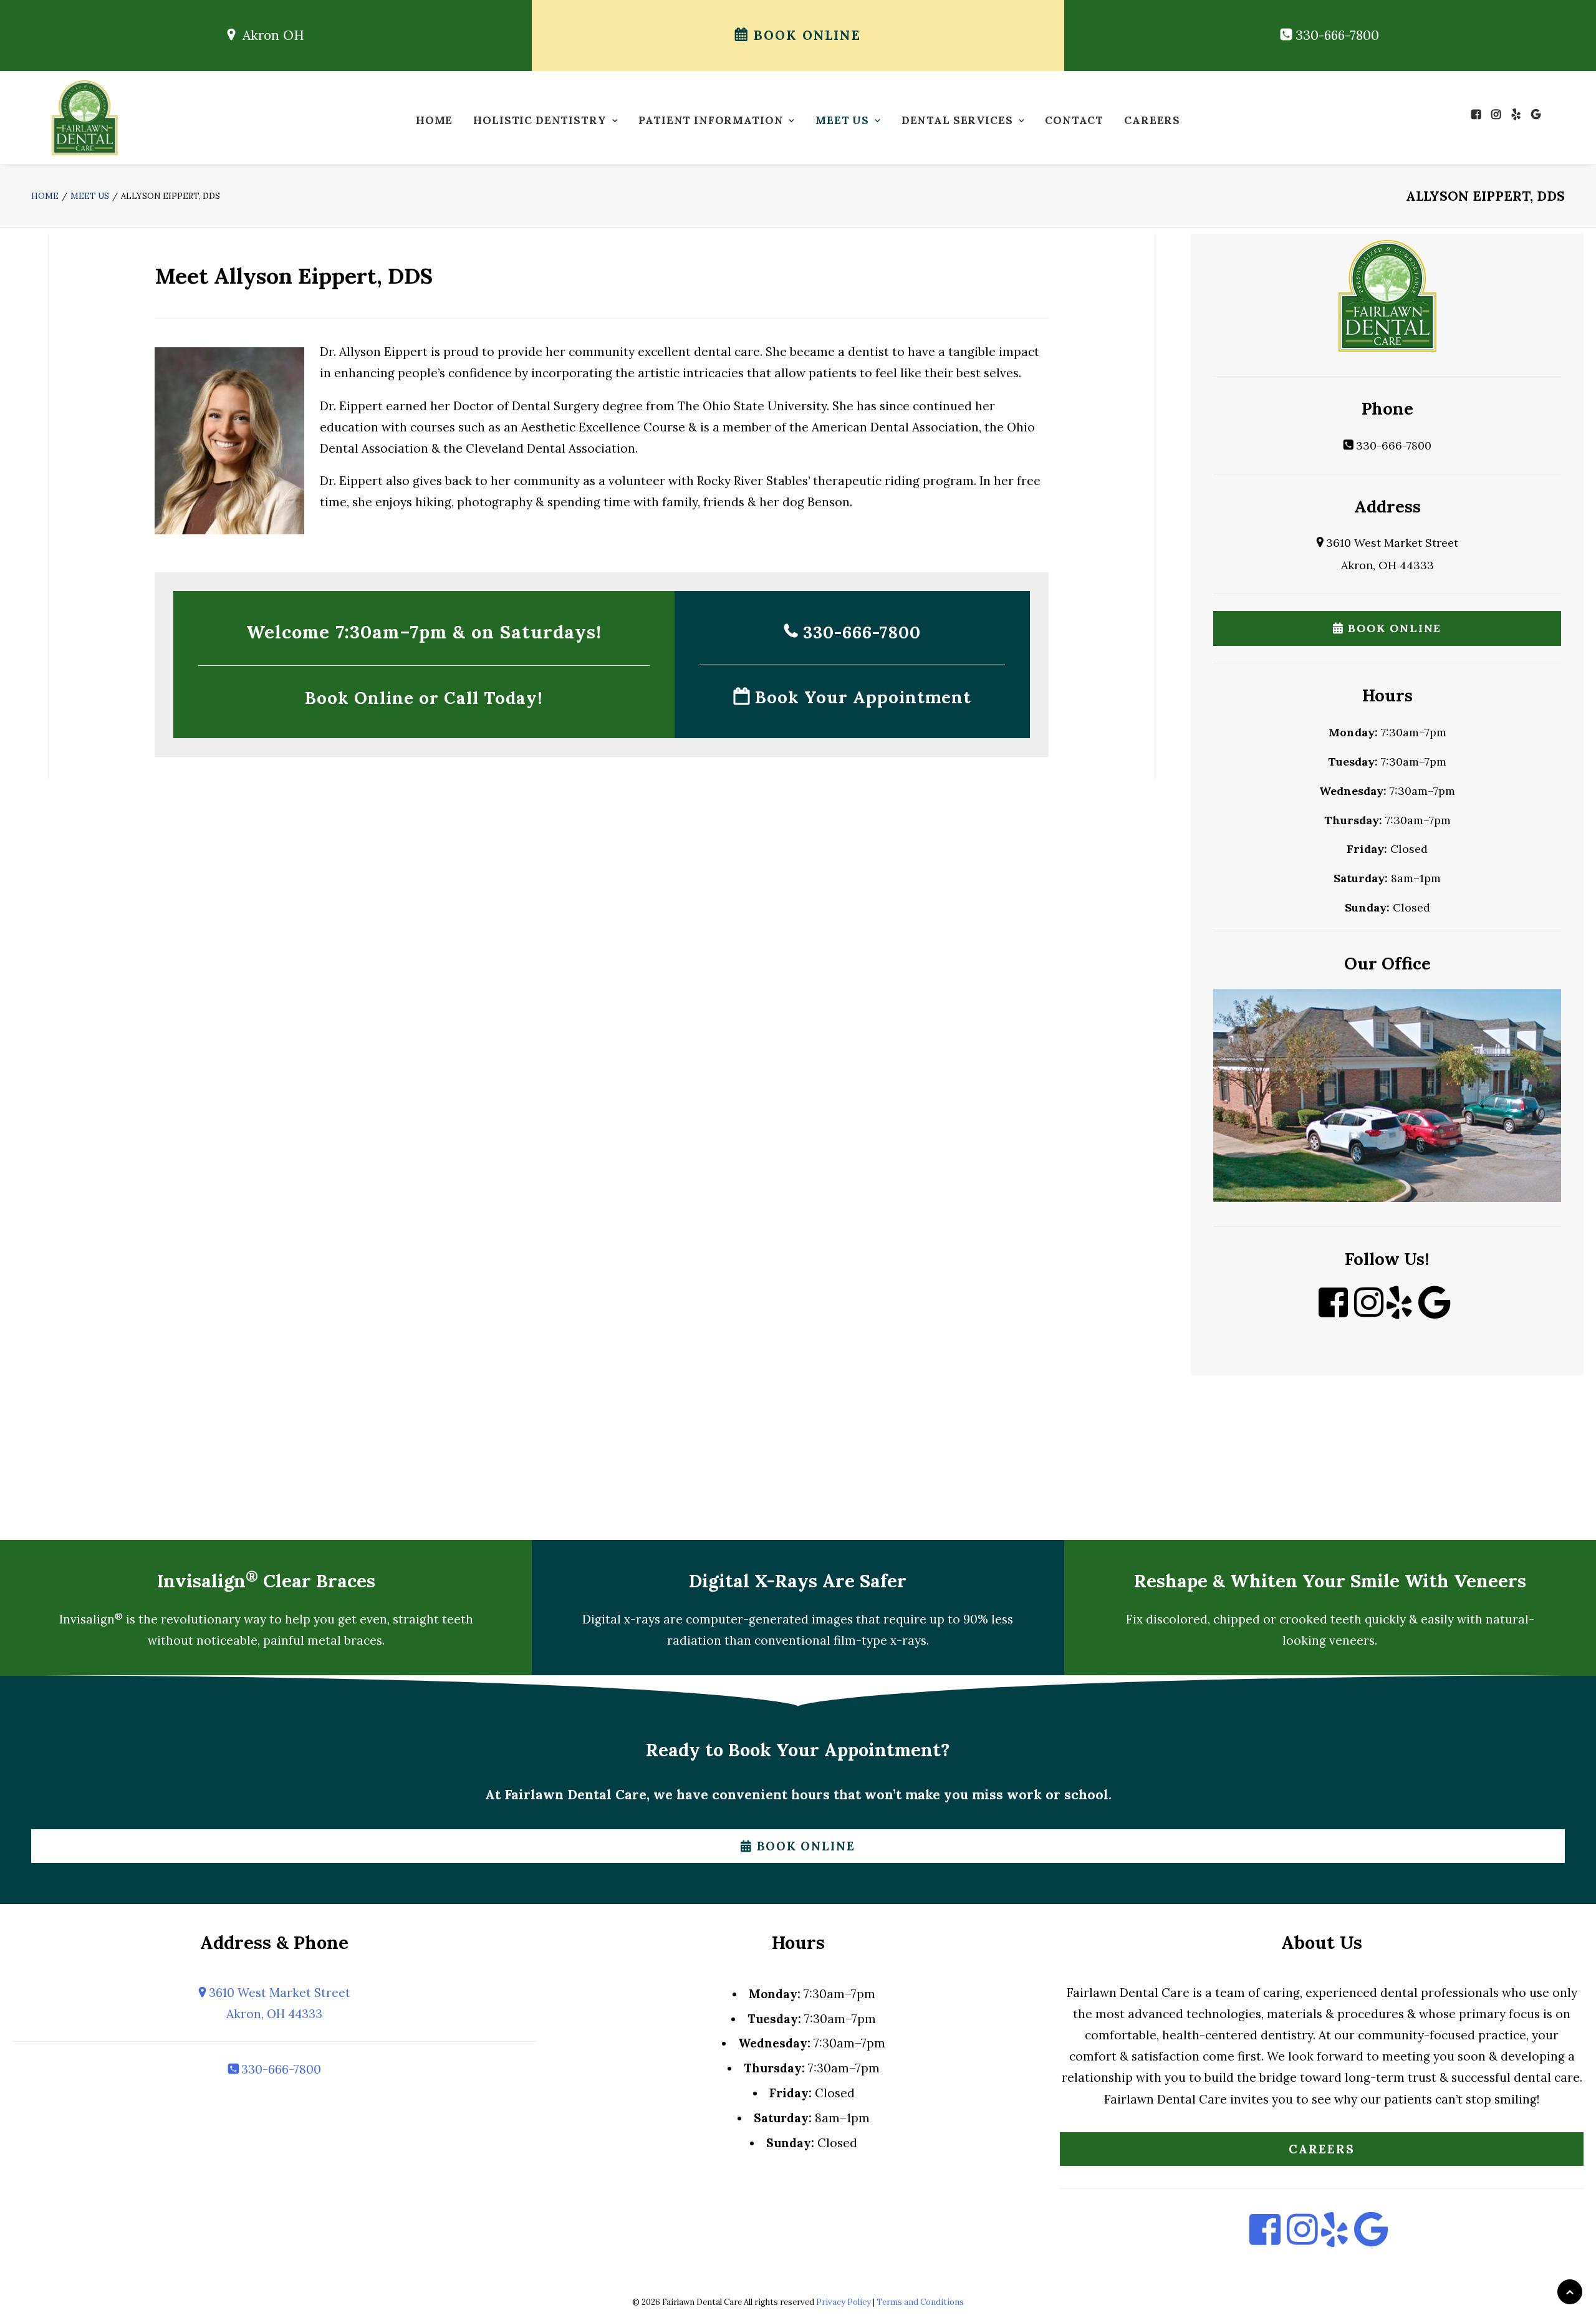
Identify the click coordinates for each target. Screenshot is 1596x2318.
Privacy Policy (844, 2302)
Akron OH (270, 35)
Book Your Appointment (861, 697)
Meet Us (842, 120)
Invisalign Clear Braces (266, 1581)
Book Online (805, 35)
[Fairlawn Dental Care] (85, 118)
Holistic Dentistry (540, 120)
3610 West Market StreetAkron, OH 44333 (278, 2003)
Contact (1074, 120)
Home (434, 120)
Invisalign (91, 1619)
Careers (1152, 120)
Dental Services (957, 120)
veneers (1352, 1640)
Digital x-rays (621, 1619)
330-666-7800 (1335, 35)
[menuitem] (434, 124)
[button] (1479, 114)
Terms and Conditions (920, 2302)
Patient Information (711, 120)
